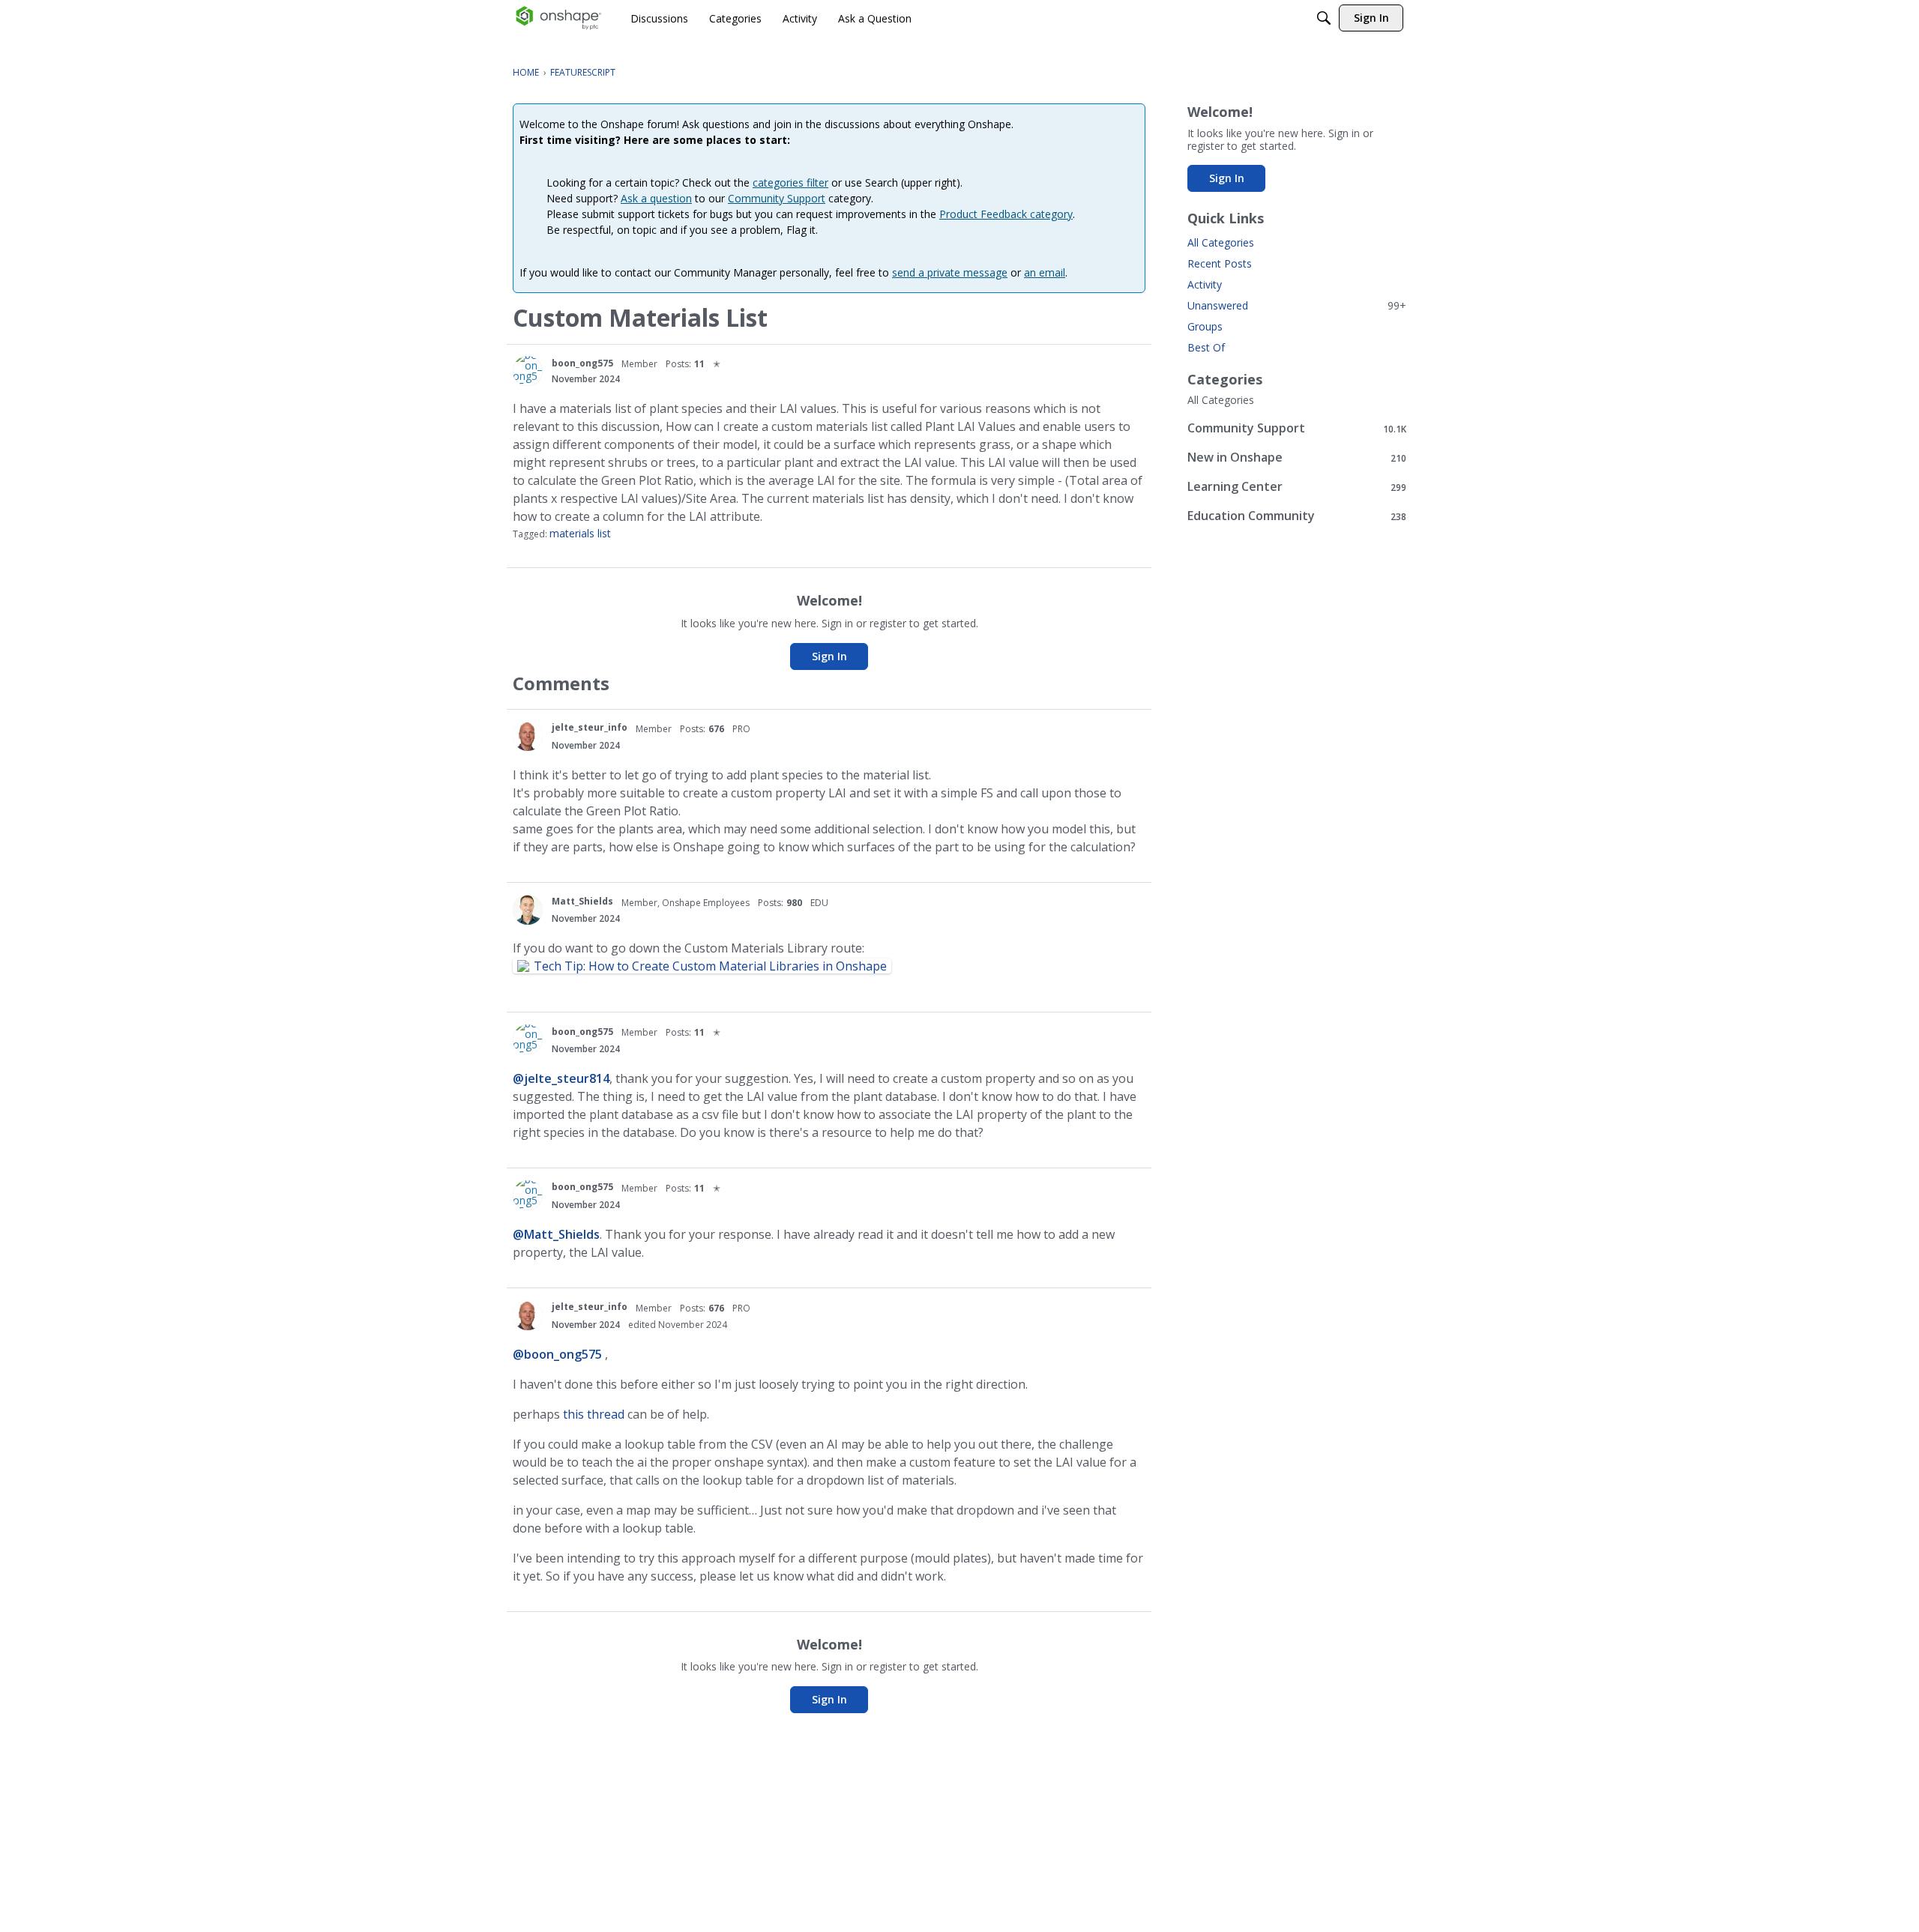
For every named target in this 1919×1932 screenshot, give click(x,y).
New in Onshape (1297, 458)
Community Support (777, 198)
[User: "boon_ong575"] (528, 371)
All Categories (1221, 242)
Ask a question (656, 198)
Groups (1205, 326)
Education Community (1297, 516)
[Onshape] (559, 18)
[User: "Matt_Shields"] (528, 910)
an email (1045, 272)
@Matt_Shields (556, 1234)
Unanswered (1297, 305)
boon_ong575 (582, 363)
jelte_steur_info (590, 727)
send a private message (950, 272)
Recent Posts (1220, 263)
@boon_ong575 (557, 1354)
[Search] (1324, 18)
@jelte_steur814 (561, 1078)
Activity (1205, 284)
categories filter (790, 182)
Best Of (1206, 347)
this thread (592, 1414)
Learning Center (1297, 487)
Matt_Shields (582, 901)
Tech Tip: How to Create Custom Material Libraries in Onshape (710, 966)
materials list (580, 533)
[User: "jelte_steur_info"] (528, 736)
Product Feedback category (1006, 214)
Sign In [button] (829, 656)
